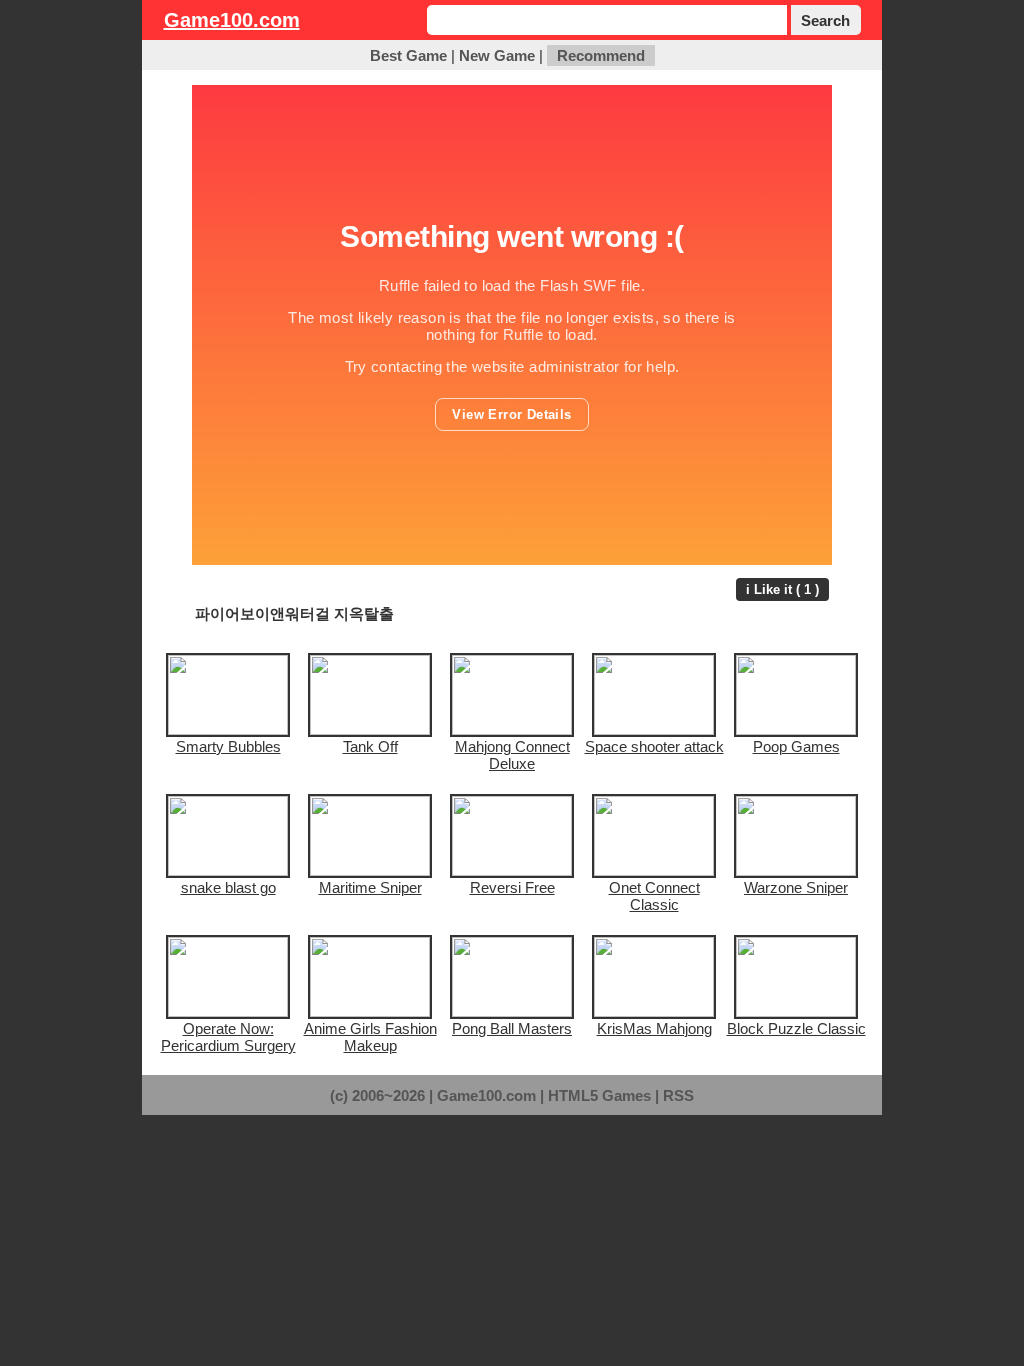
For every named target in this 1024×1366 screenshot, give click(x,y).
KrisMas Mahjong (654, 1028)
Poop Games (796, 746)
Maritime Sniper (370, 887)
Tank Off (370, 746)
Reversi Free (512, 887)
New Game (497, 55)
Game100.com (232, 20)
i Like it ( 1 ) (782, 589)
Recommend (601, 55)
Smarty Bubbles (228, 746)
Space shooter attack (654, 746)
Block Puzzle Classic (796, 1028)
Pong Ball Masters (512, 1028)
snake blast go (228, 887)
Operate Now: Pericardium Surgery (228, 1037)
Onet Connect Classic (654, 896)
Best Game (408, 55)
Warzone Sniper (796, 887)
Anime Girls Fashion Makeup (370, 1037)
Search (825, 20)
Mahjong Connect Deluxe (512, 755)
